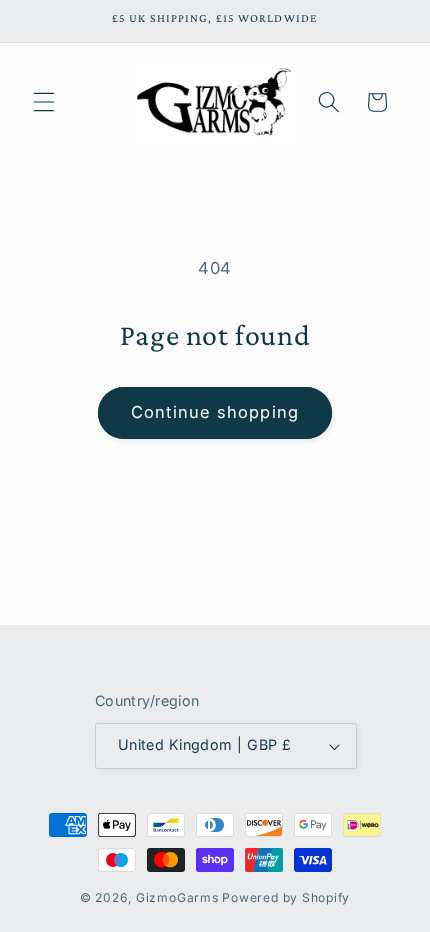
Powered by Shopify (286, 897)
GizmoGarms (177, 897)
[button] (44, 102)
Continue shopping (215, 412)
